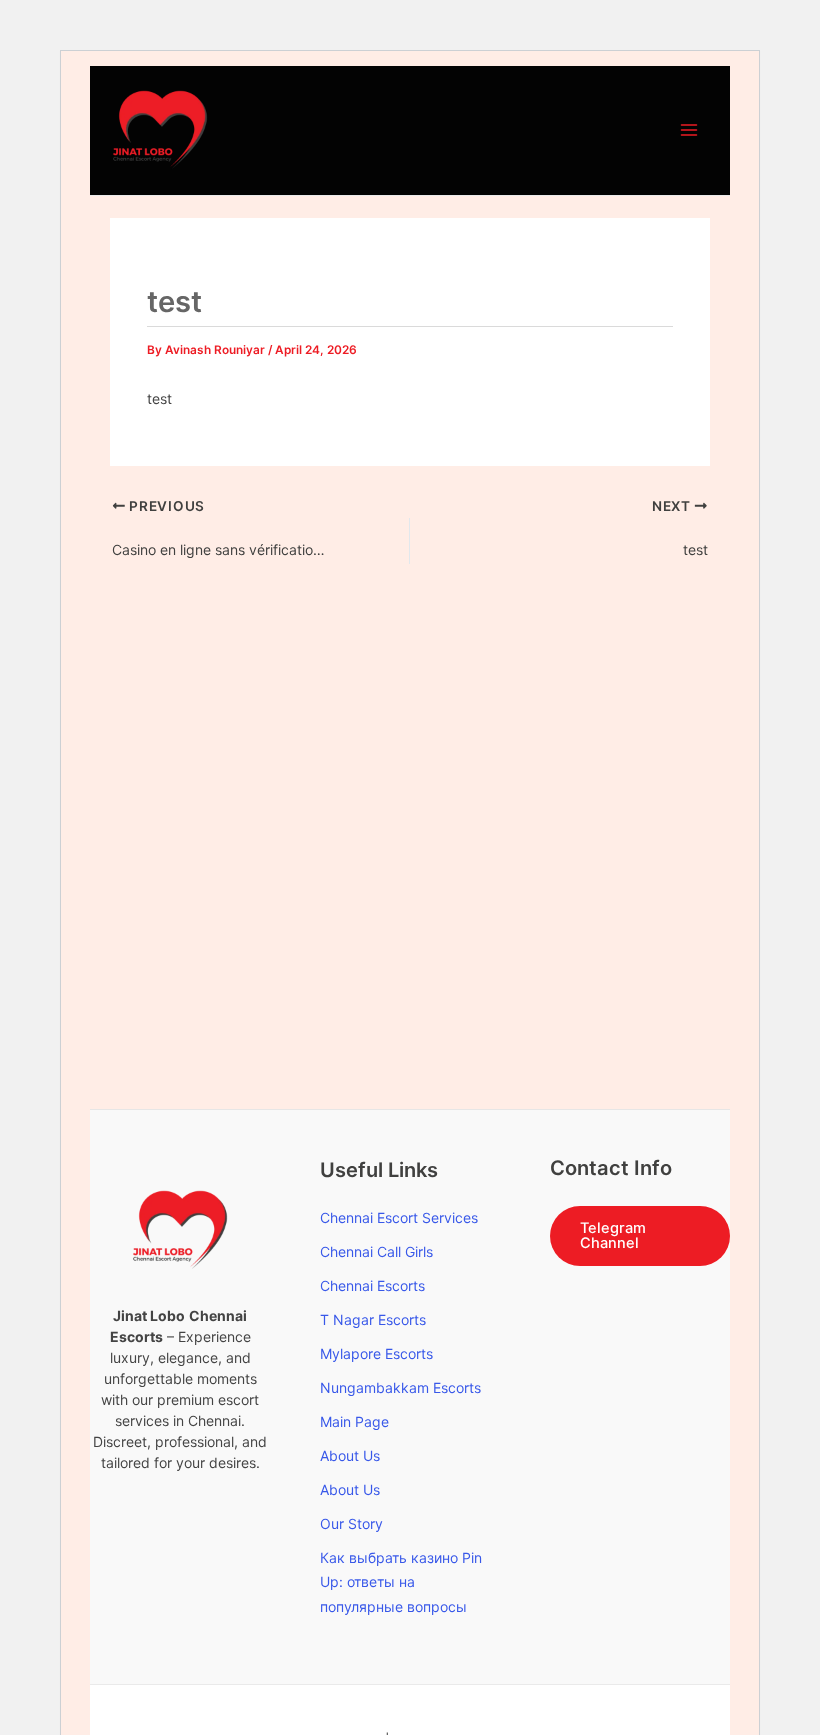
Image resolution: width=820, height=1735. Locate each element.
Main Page (354, 1421)
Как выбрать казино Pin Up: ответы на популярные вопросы (401, 1581)
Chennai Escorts (372, 1285)
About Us (350, 1455)
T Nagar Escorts (373, 1319)
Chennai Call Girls (376, 1251)
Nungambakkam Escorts (400, 1387)
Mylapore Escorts (376, 1353)
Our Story (351, 1523)
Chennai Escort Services (399, 1217)
